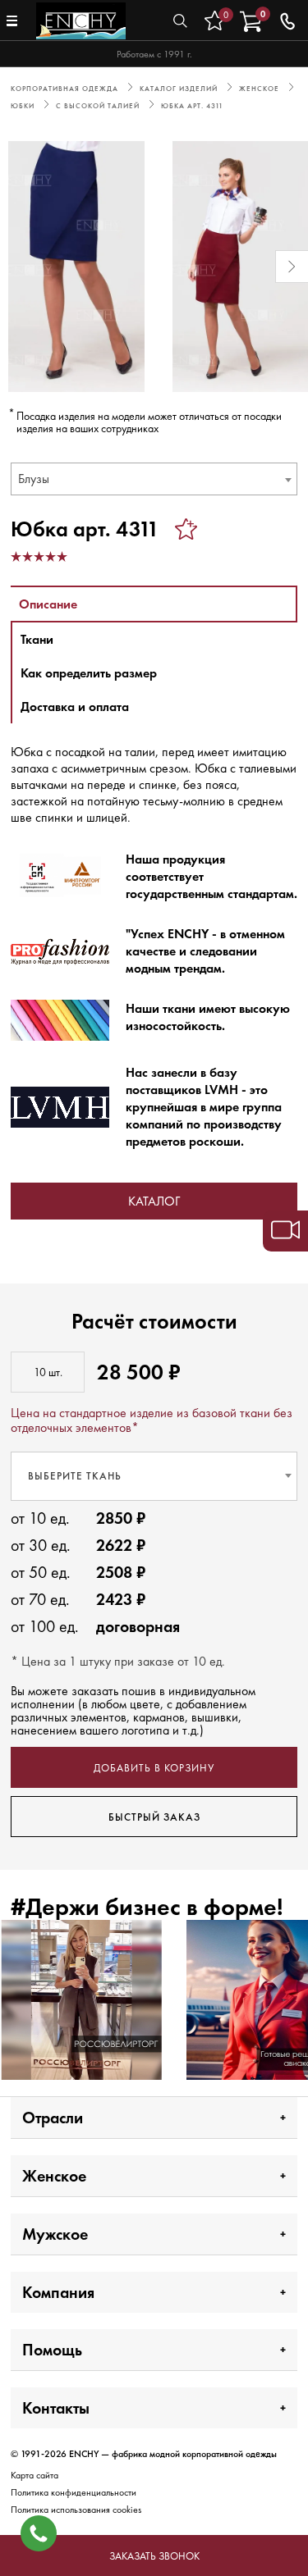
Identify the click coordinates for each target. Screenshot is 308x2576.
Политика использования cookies (76, 2510)
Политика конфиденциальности (74, 2492)
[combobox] (154, 479)
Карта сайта (34, 2475)
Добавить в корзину (154, 1768)
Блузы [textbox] (34, 479)
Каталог (154, 1201)
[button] (16, 267)
